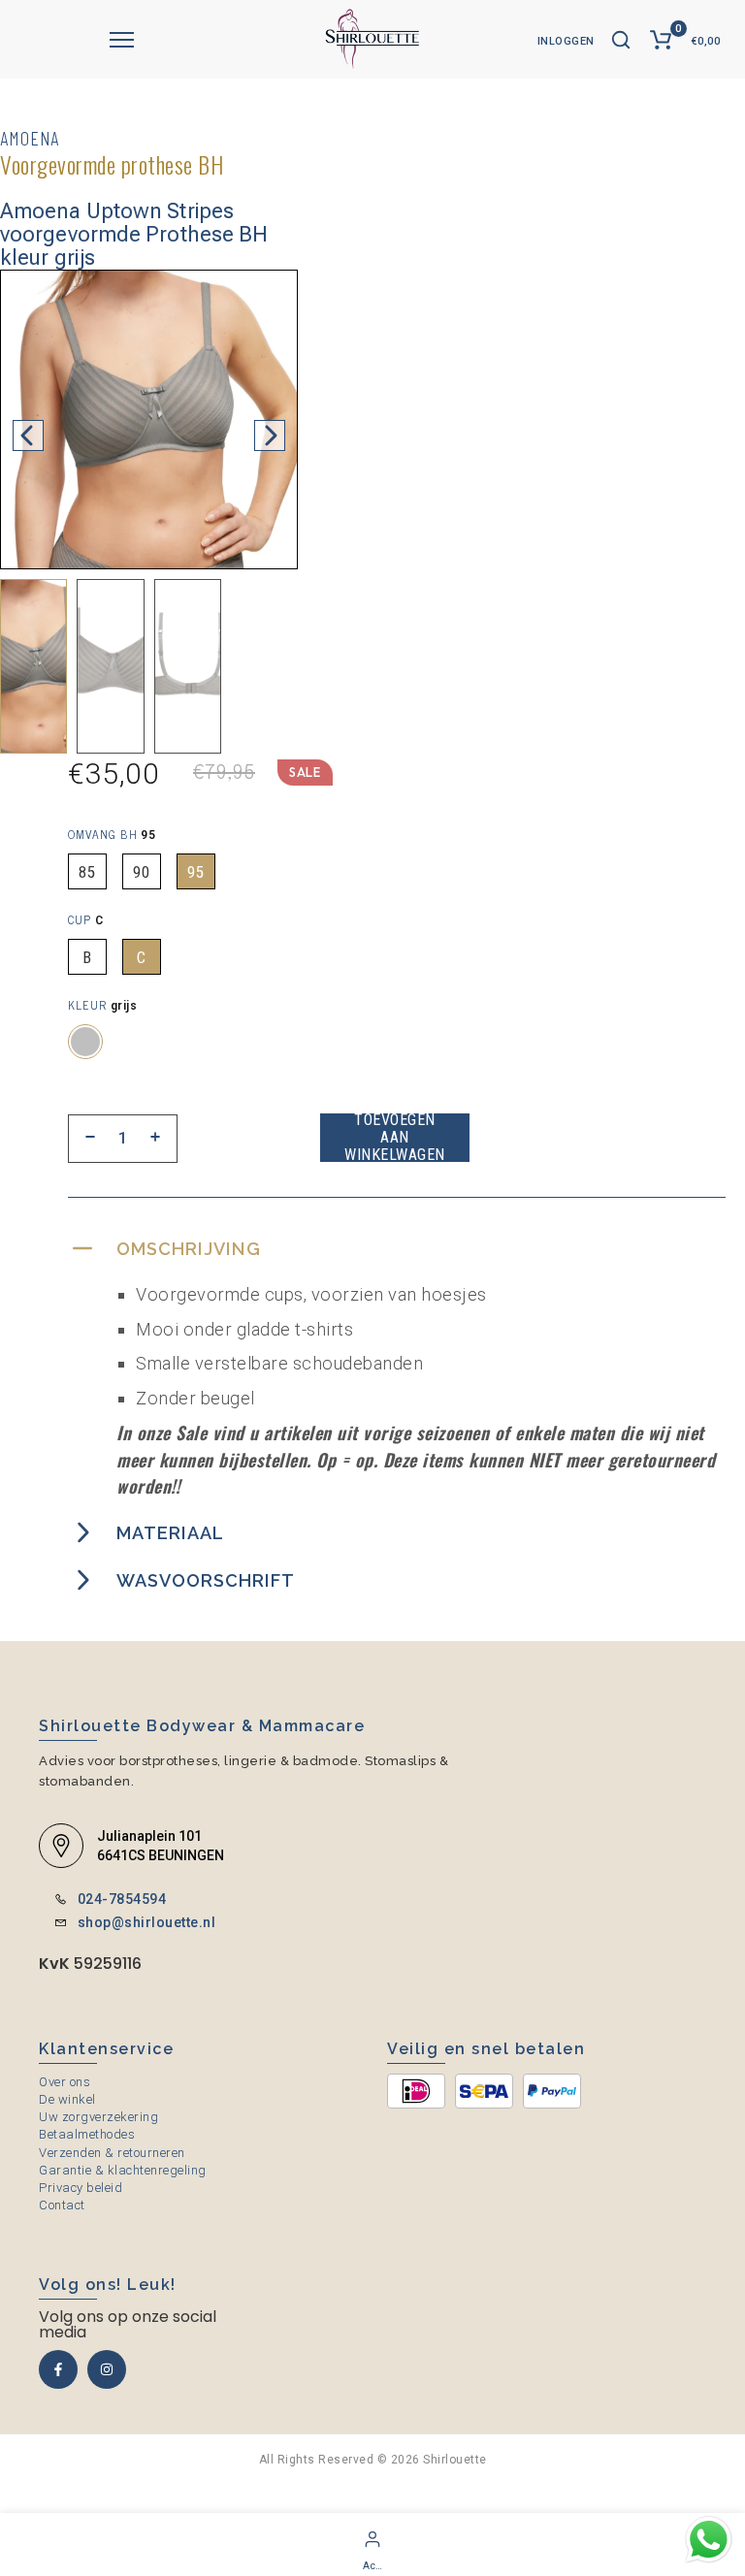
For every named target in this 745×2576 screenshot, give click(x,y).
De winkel (67, 2099)
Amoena (30, 138)
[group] (33, 666)
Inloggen (566, 41)
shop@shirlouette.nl (147, 1922)
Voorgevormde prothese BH (112, 164)
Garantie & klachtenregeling (123, 2170)
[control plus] (156, 1139)
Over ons (65, 2082)
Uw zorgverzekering (98, 2117)
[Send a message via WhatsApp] (709, 2540)
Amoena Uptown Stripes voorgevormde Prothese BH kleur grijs (134, 235)
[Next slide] (270, 435)
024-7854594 (122, 1899)
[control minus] (90, 1139)
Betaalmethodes (87, 2134)
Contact (62, 2205)
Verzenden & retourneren (112, 2153)
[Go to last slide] (28, 435)
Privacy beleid (81, 2188)
